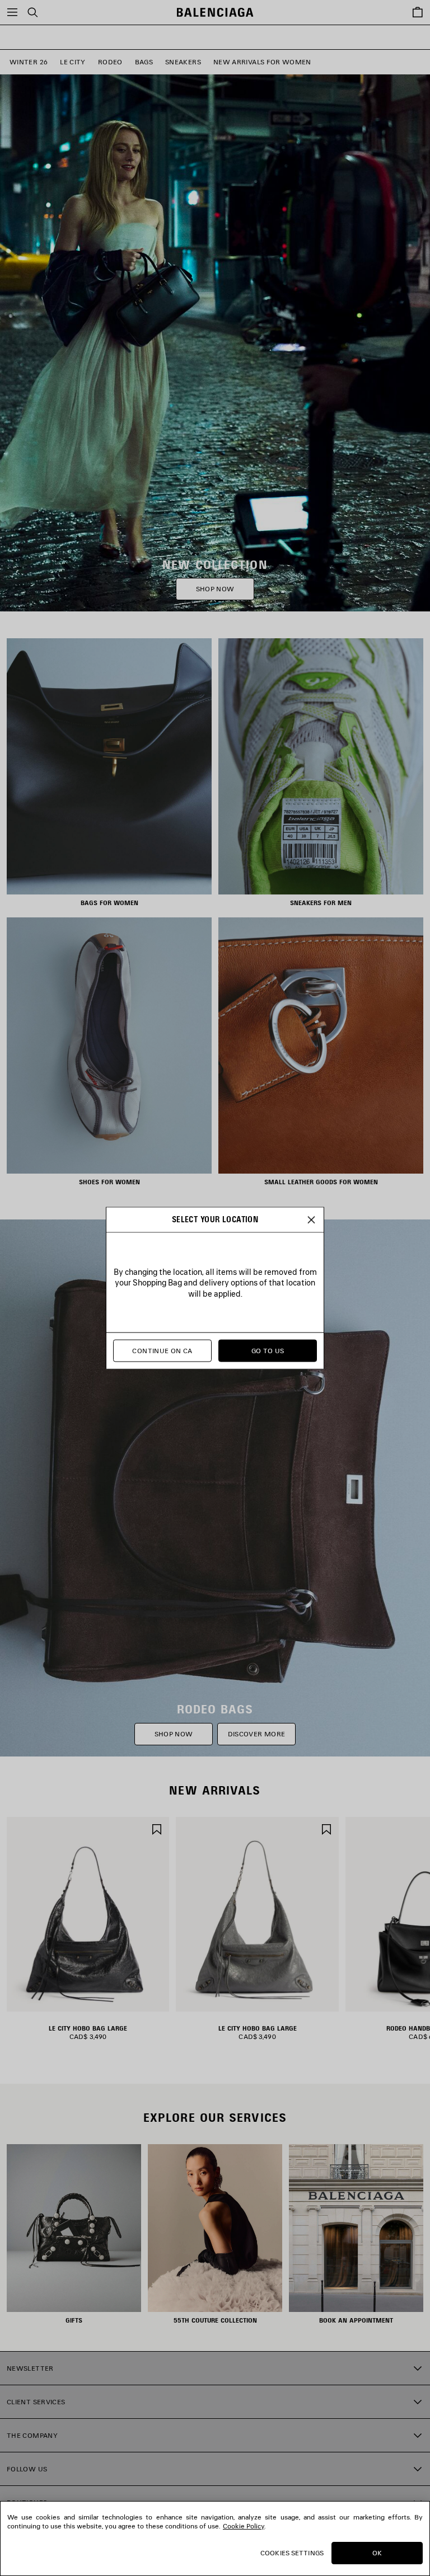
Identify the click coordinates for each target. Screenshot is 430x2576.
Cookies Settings (292, 2553)
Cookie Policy (244, 2526)
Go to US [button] (268, 1351)
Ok (377, 2553)
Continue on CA (162, 1351)
